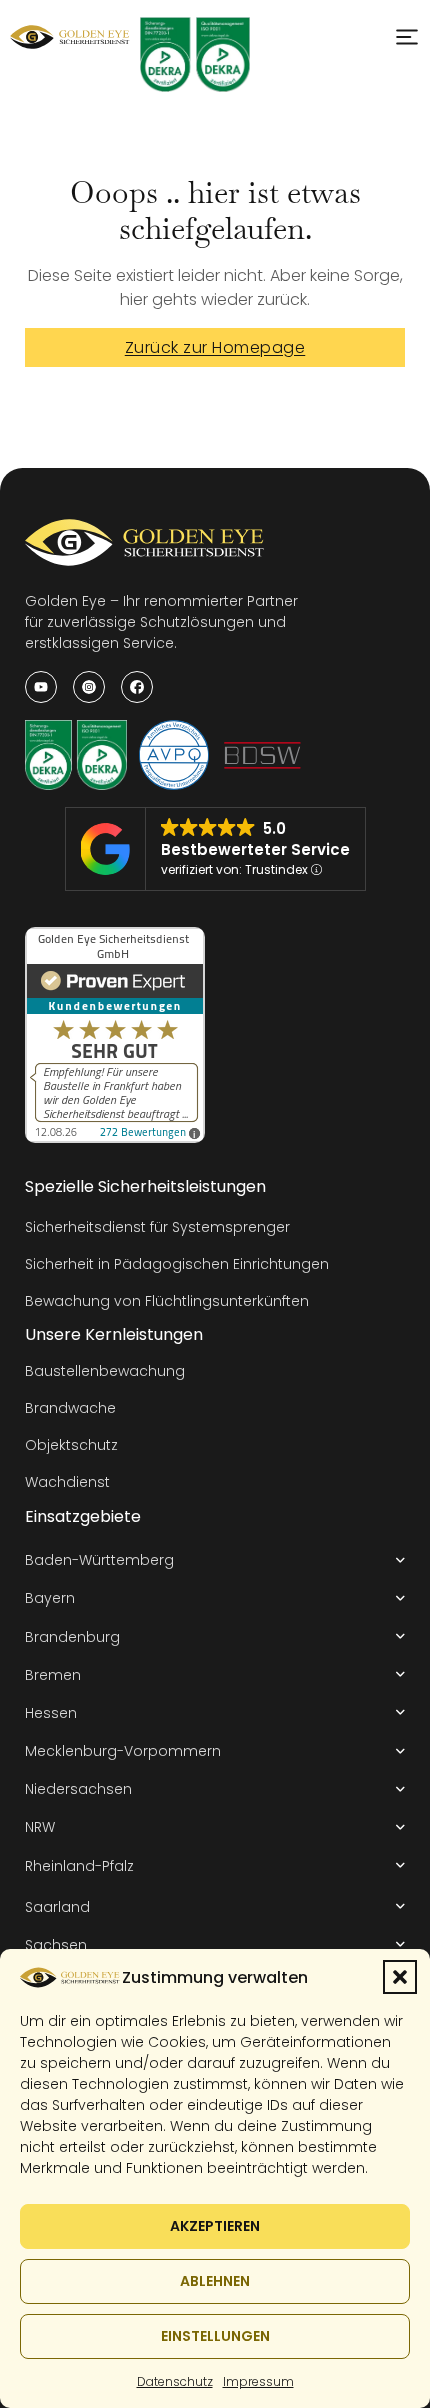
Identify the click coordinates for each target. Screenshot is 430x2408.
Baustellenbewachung (105, 1371)
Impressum (258, 2381)
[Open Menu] (407, 37)
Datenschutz (175, 2381)
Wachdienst (67, 1482)
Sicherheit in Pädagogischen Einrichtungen (177, 1264)
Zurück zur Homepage (215, 347)
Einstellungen (215, 2336)
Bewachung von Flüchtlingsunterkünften (167, 1301)
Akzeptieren (215, 2226)
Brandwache (70, 1408)
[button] (400, 1977)
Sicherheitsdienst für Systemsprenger (157, 1227)
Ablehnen (215, 2281)
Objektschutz (71, 1445)
